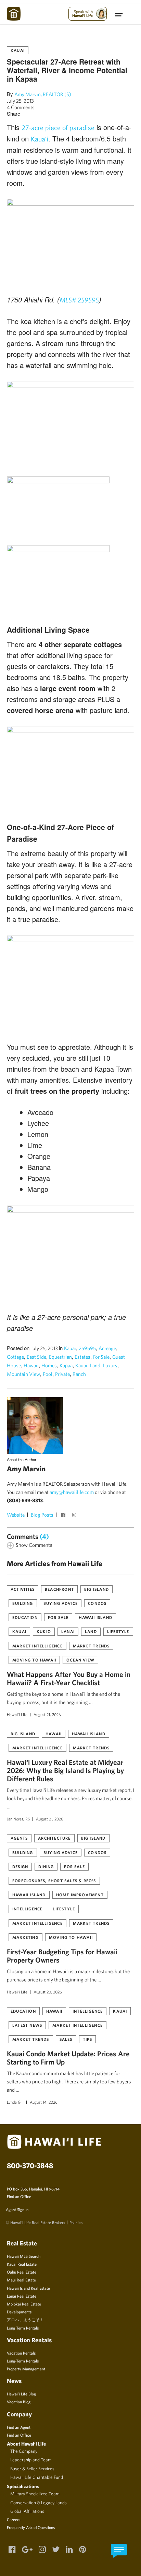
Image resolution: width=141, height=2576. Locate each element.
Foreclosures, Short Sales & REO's (54, 1881)
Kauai (18, 50)
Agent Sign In (17, 2209)
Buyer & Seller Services (32, 2469)
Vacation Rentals (21, 2353)
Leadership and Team (31, 2460)
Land (95, 1365)
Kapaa (66, 1365)
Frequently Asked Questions (31, 2527)
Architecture (54, 1838)
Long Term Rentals (23, 2328)
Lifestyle (118, 1631)
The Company (24, 2451)
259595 (87, 1348)
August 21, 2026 (47, 1714)
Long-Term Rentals (23, 2361)
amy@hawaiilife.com (72, 1492)
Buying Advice (61, 1603)
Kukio (44, 1631)
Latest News (27, 2025)
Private (62, 1374)
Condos (97, 1603)
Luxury (110, 1365)
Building (23, 1603)
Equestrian (60, 1357)
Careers (14, 2519)
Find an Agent (19, 2427)
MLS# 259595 (79, 300)
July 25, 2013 (20, 101)
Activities (23, 1589)
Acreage (107, 1348)
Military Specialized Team (35, 2494)
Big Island (97, 1589)
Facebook (64, 1516)
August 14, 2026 (44, 2102)
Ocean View (80, 1660)
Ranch (79, 1374)
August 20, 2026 (48, 1992)
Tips (88, 2039)
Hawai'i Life (17, 1714)
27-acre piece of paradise (58, 128)
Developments (19, 2312)
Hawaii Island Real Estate (28, 2288)
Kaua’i (40, 139)
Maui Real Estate (21, 2280)
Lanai (68, 1631)
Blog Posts (42, 1515)
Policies (76, 2222)
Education (25, 1617)
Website (16, 1515)
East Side (36, 1357)
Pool (48, 1374)
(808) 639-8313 (25, 1500)
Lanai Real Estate (22, 2296)
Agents (19, 1838)
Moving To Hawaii (34, 1660)
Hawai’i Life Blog (21, 2394)
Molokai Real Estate (24, 2304)
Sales (66, 2039)
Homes (49, 1365)
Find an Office (19, 2196)
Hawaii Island (95, 1617)
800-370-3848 (30, 2165)
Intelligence (27, 1909)
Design (20, 1866)
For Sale (101, 1357)
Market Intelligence (37, 1646)
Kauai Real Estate (22, 2264)
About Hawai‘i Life (26, 2444)
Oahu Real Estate (22, 2272)
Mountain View (23, 1374)
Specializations (23, 2486)
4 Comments (21, 107)
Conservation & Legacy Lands (39, 2503)
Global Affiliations (27, 2511)
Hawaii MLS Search (24, 2256)
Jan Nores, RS (18, 1819)
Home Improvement (80, 1895)
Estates (82, 1357)
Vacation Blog (19, 2402)
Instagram (75, 1516)
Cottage (15, 1357)
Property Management (26, 2369)
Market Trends (91, 1646)
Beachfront (59, 1589)
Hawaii (31, 1365)
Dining (46, 1866)
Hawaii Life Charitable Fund (37, 2477)
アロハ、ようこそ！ (25, 2320)
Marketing (25, 1937)
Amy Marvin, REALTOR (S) (43, 94)
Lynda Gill (15, 2102)
